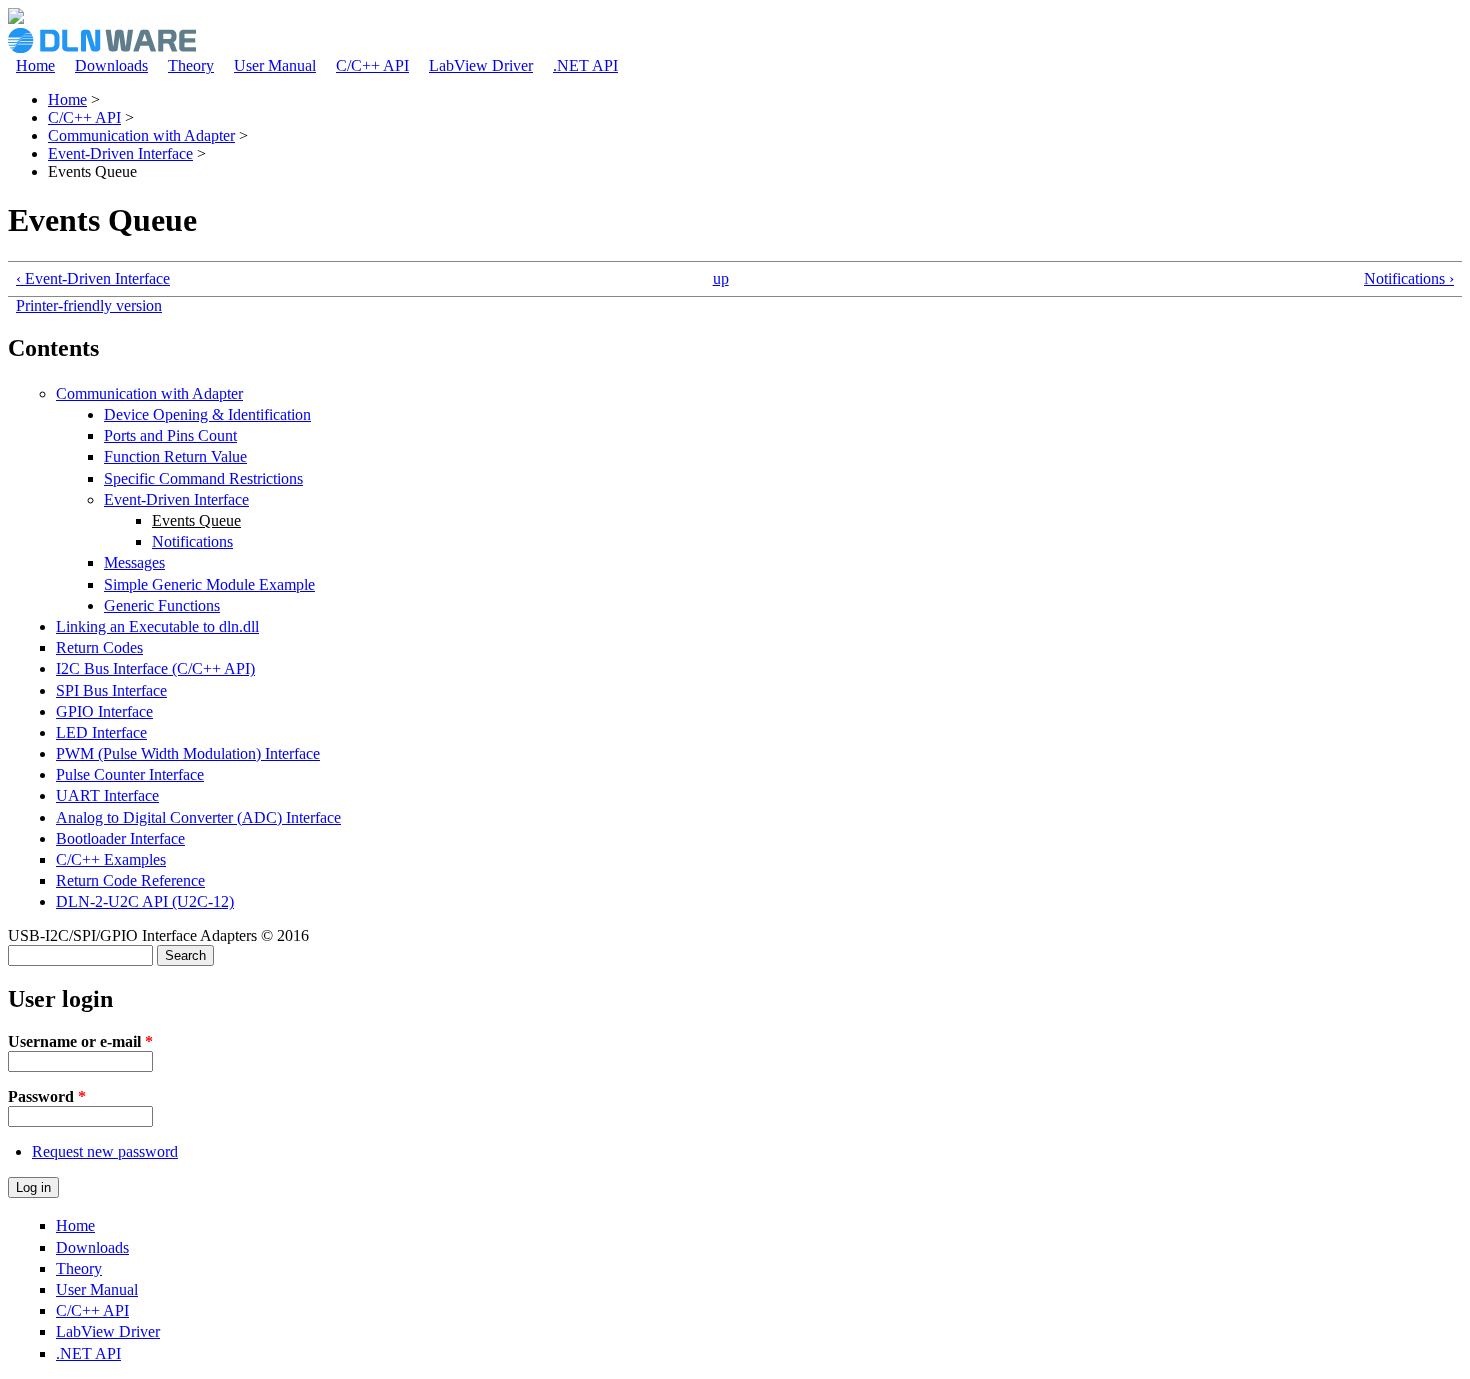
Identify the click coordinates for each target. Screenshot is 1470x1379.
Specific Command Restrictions (203, 478)
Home (35, 65)
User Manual (275, 65)
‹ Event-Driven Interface (93, 278)
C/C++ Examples (111, 859)
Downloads (111, 65)
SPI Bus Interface (111, 690)
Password (47, 1096)
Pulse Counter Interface (130, 774)
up (721, 278)
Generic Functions (162, 605)
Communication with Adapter (141, 135)
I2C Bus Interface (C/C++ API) (155, 668)
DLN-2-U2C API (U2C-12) (145, 901)
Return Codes (99, 647)
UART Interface (107, 795)
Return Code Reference (130, 880)
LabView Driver (481, 65)
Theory (191, 65)
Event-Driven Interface (120, 153)
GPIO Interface (104, 711)
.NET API (585, 65)
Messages (134, 562)
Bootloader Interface (120, 838)
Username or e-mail (80, 1041)
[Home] (16, 18)
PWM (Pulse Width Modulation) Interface (188, 753)
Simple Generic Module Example (209, 584)
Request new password (105, 1151)
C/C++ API (372, 65)
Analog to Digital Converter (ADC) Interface (198, 817)
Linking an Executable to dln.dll (157, 626)
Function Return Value (175, 456)
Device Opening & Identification (207, 414)
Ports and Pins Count (170, 435)
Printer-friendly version (89, 305)
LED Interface (101, 732)
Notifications (192, 541)
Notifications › (1409, 278)
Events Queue (196, 520)
